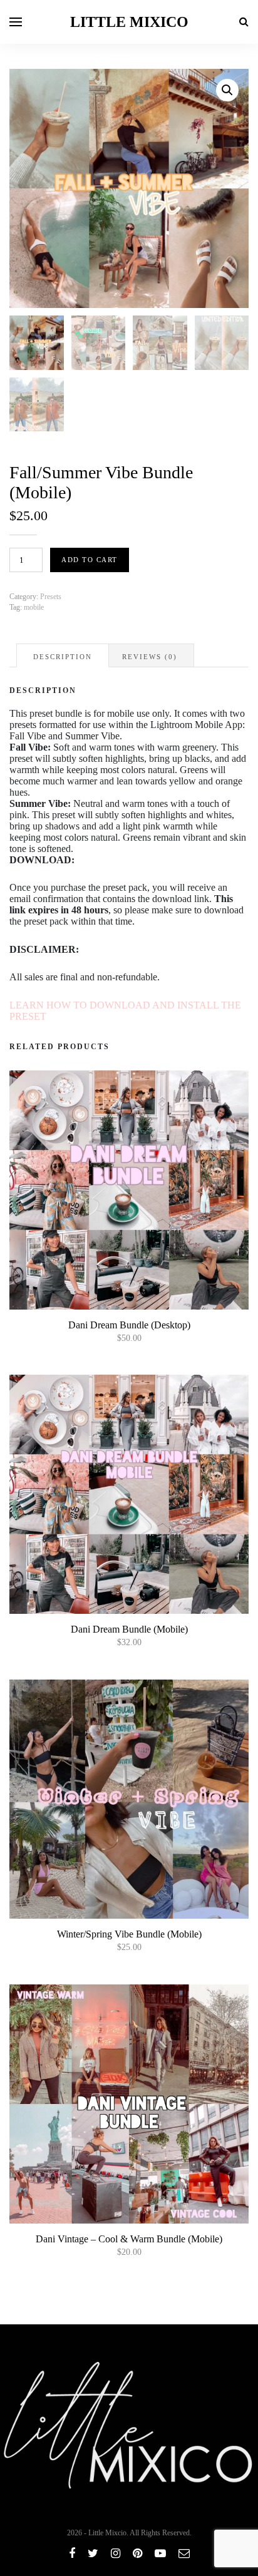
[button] (227, 90)
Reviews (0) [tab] (150, 657)
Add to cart (90, 560)
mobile (34, 607)
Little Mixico (129, 22)
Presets (51, 597)
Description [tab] (63, 657)
